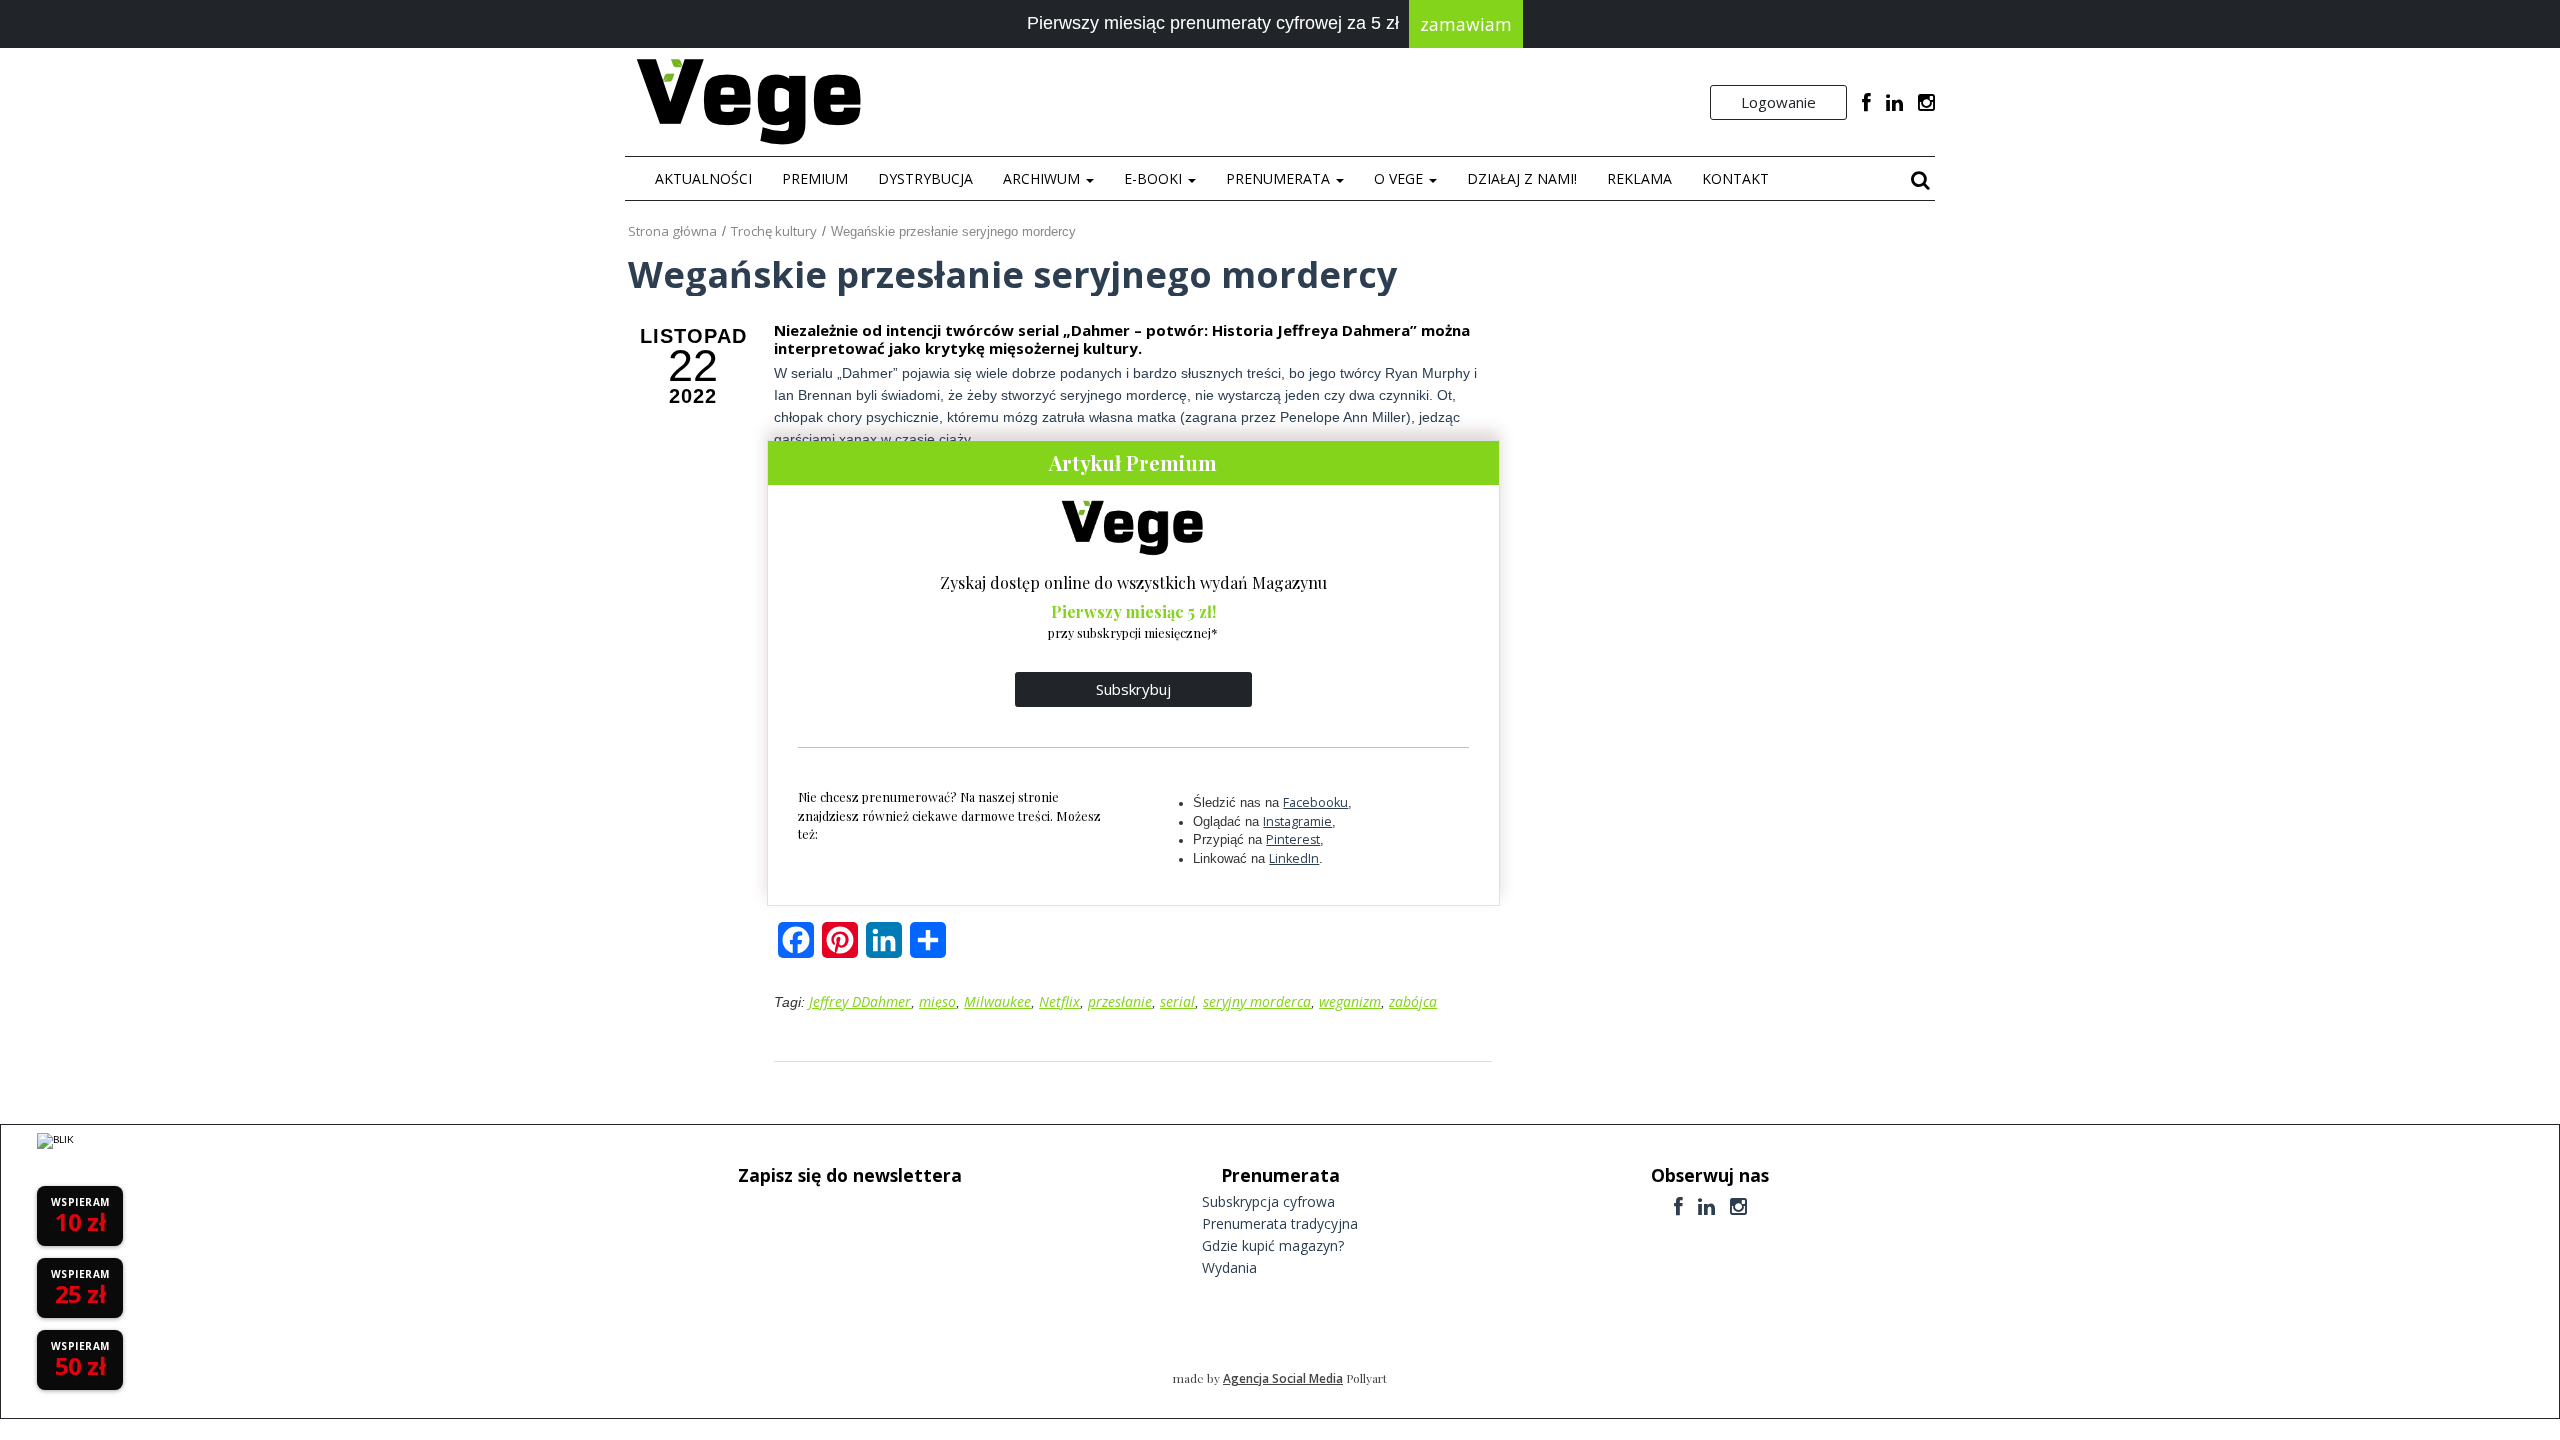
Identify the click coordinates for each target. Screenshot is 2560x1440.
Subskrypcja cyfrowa (1268, 1201)
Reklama (1639, 178)
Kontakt (1735, 178)
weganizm (1350, 1001)
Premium (815, 178)
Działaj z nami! (1522, 178)
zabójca (1413, 1001)
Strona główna (672, 231)
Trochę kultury (774, 231)
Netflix (1059, 1001)
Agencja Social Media (1283, 1378)
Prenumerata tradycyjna (1280, 1223)
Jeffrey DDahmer (860, 1001)
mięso (937, 1001)
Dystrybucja (925, 178)
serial (1177, 1001)
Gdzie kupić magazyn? (1273, 1245)
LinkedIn (1294, 858)
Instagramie (1297, 821)
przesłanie (1120, 1001)
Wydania (1229, 1267)
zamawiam (1466, 24)
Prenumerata (1280, 178)
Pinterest (1293, 839)
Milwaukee (997, 1001)
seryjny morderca (1257, 1001)
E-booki (1155, 178)
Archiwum (1043, 178)
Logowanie (1778, 102)
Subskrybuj (1133, 689)
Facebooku (1315, 802)
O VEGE (1400, 178)
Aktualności (703, 178)
